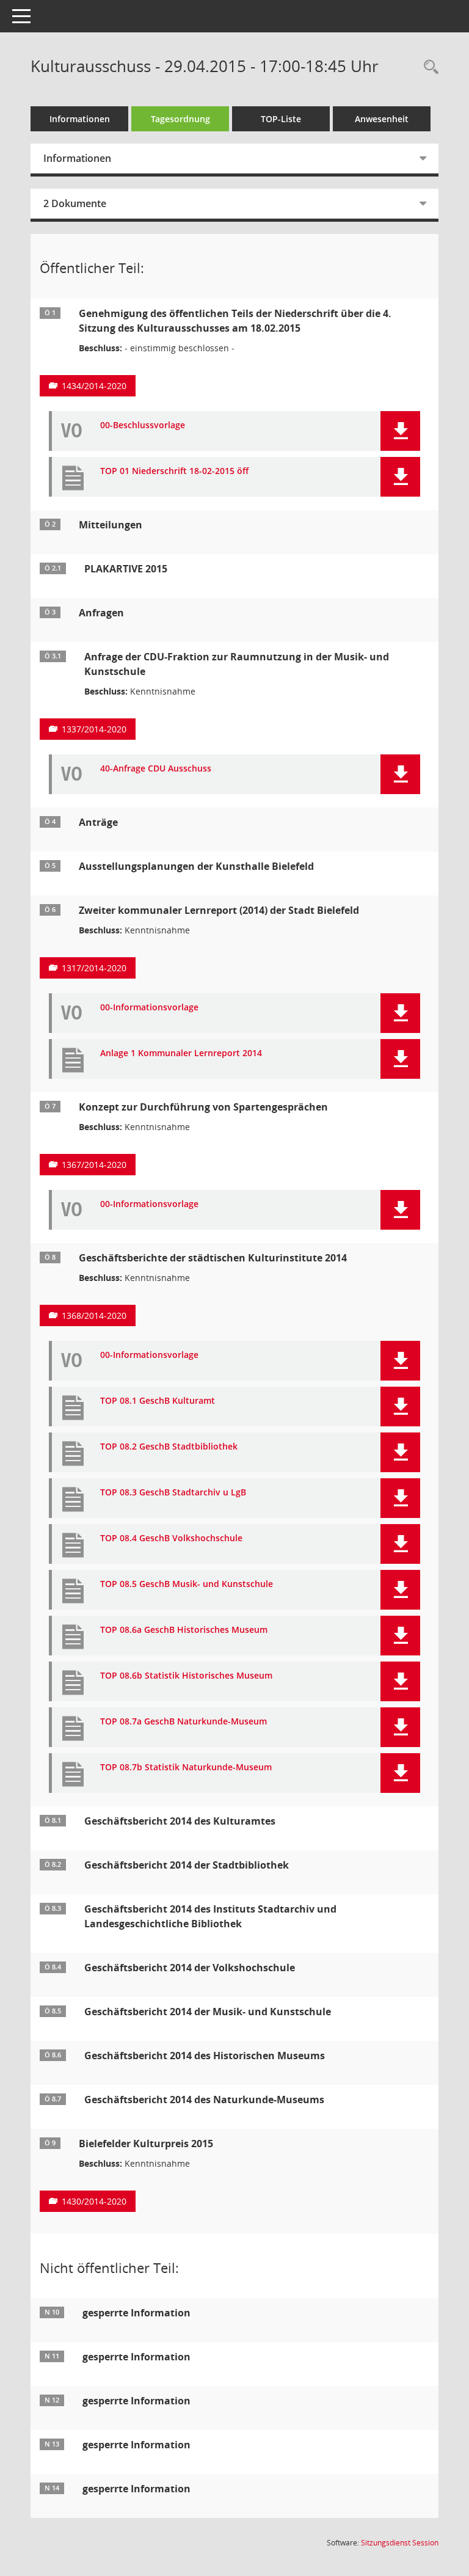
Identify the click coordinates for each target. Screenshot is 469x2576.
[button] (400, 431)
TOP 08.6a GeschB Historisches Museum (184, 1630)
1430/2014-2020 (94, 2201)
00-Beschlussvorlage (143, 425)
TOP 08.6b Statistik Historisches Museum (186, 1676)
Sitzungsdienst (400, 2543)
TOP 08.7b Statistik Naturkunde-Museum (186, 1768)
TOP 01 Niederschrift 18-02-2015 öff (174, 471)
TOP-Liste (281, 119)
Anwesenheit (382, 119)
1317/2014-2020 (94, 968)
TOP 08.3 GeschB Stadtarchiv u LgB (173, 1493)
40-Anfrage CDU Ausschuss (156, 769)
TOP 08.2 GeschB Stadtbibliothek (169, 1447)
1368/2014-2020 (94, 1315)
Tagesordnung (180, 119)
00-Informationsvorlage (149, 1008)
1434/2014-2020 (94, 386)
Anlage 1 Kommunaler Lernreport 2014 (181, 1053)
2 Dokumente (75, 203)
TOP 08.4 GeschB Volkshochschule (171, 1538)
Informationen (80, 119)
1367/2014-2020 (94, 1165)
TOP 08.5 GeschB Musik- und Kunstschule (187, 1584)
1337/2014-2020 (94, 729)
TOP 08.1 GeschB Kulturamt (158, 1401)
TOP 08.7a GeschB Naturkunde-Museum (184, 1722)
